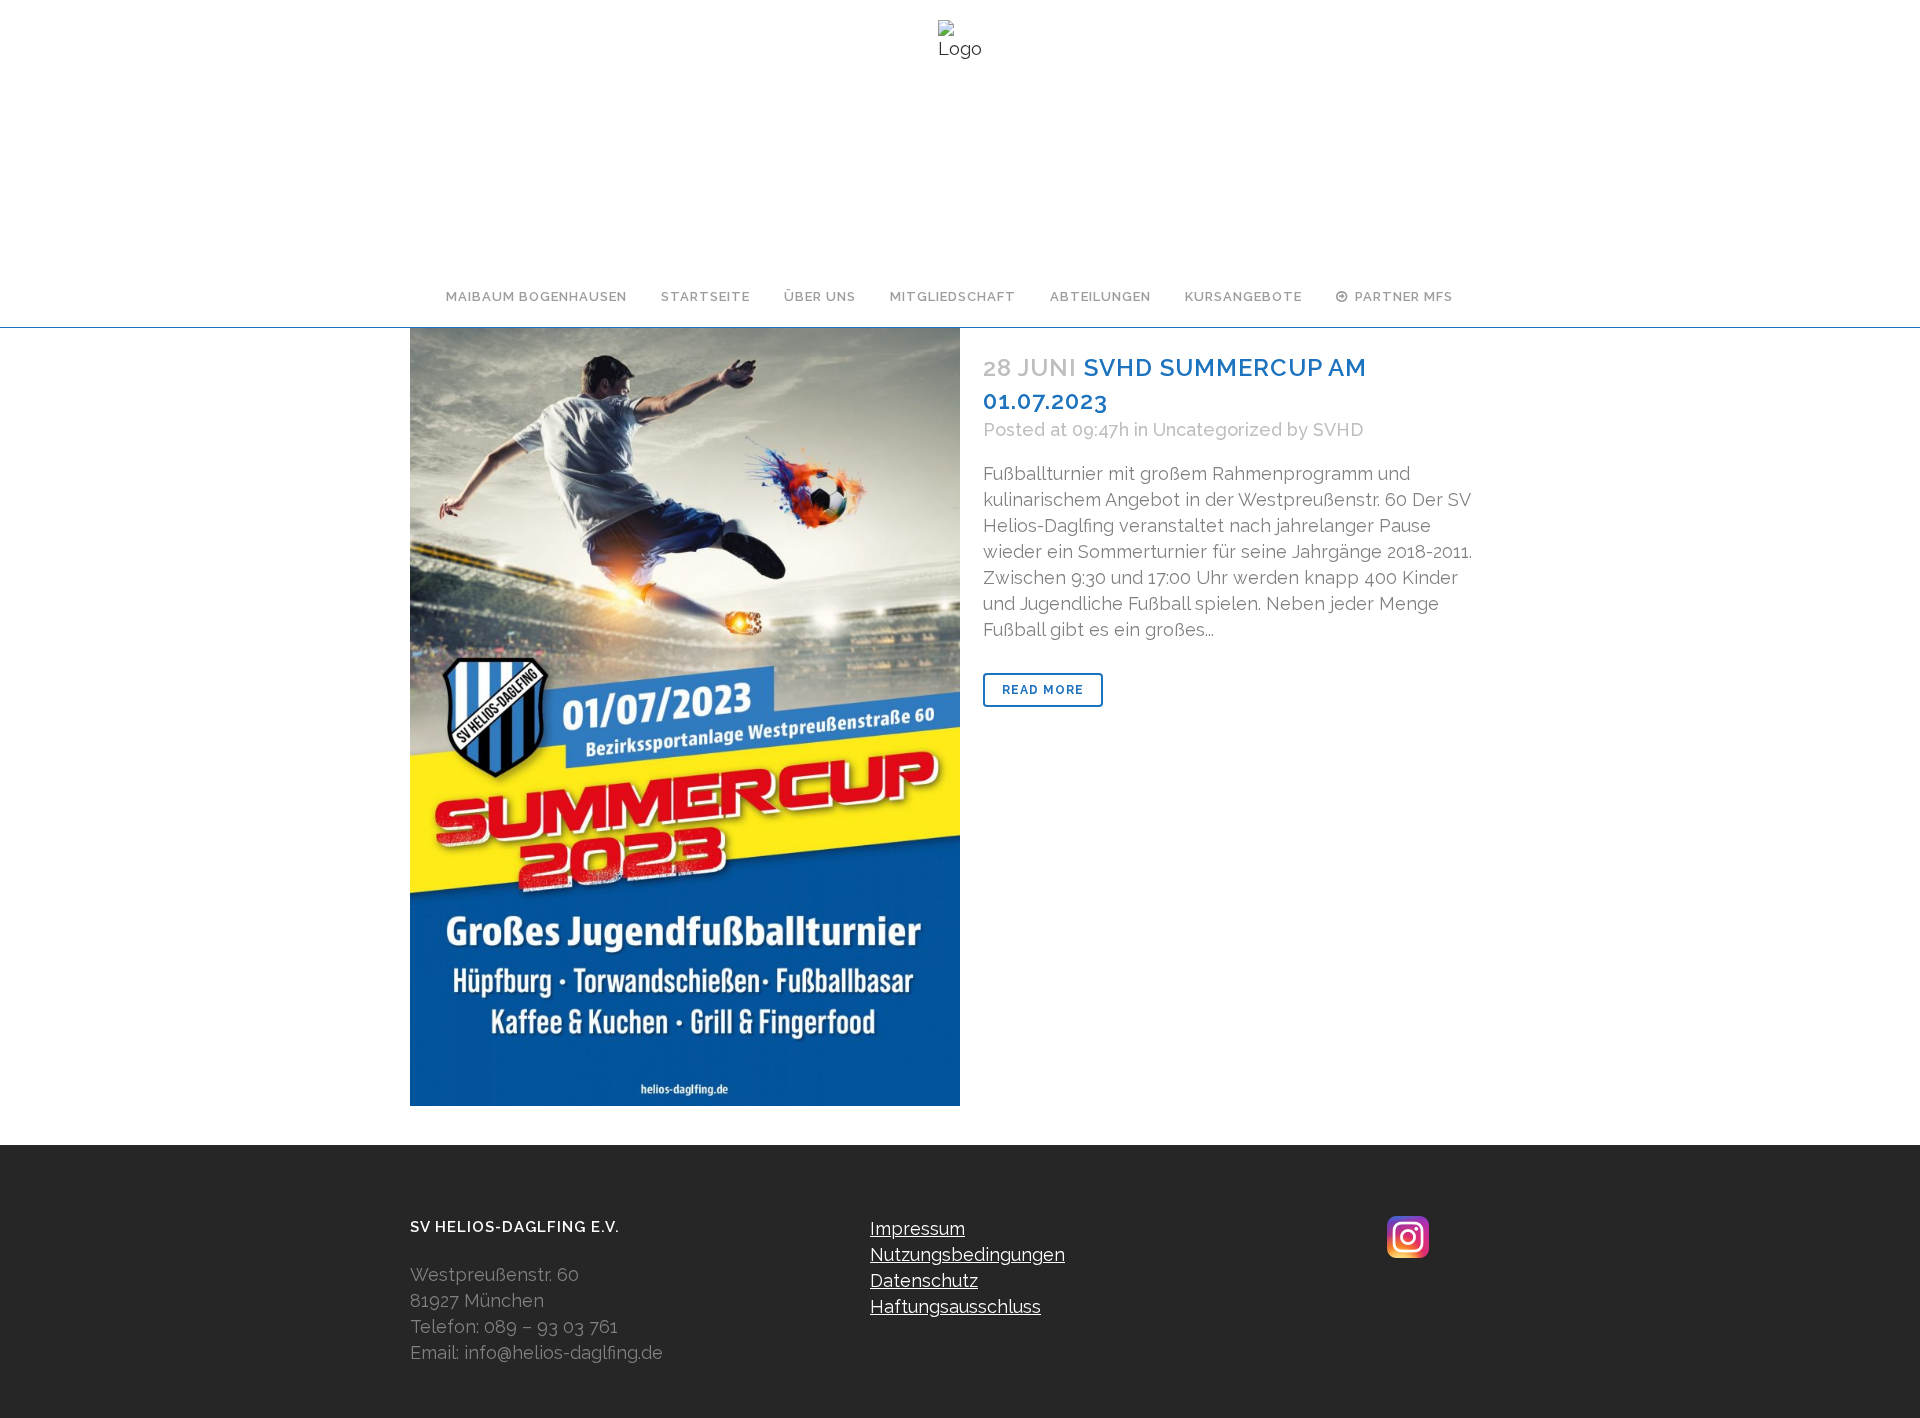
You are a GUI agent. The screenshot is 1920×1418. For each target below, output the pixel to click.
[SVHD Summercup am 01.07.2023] (685, 717)
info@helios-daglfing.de (563, 1352)
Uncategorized (1217, 429)
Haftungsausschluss (955, 1306)
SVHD (1338, 429)
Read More (1043, 690)
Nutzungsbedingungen (967, 1254)
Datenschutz (924, 1280)
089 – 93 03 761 (551, 1326)
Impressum (917, 1228)
